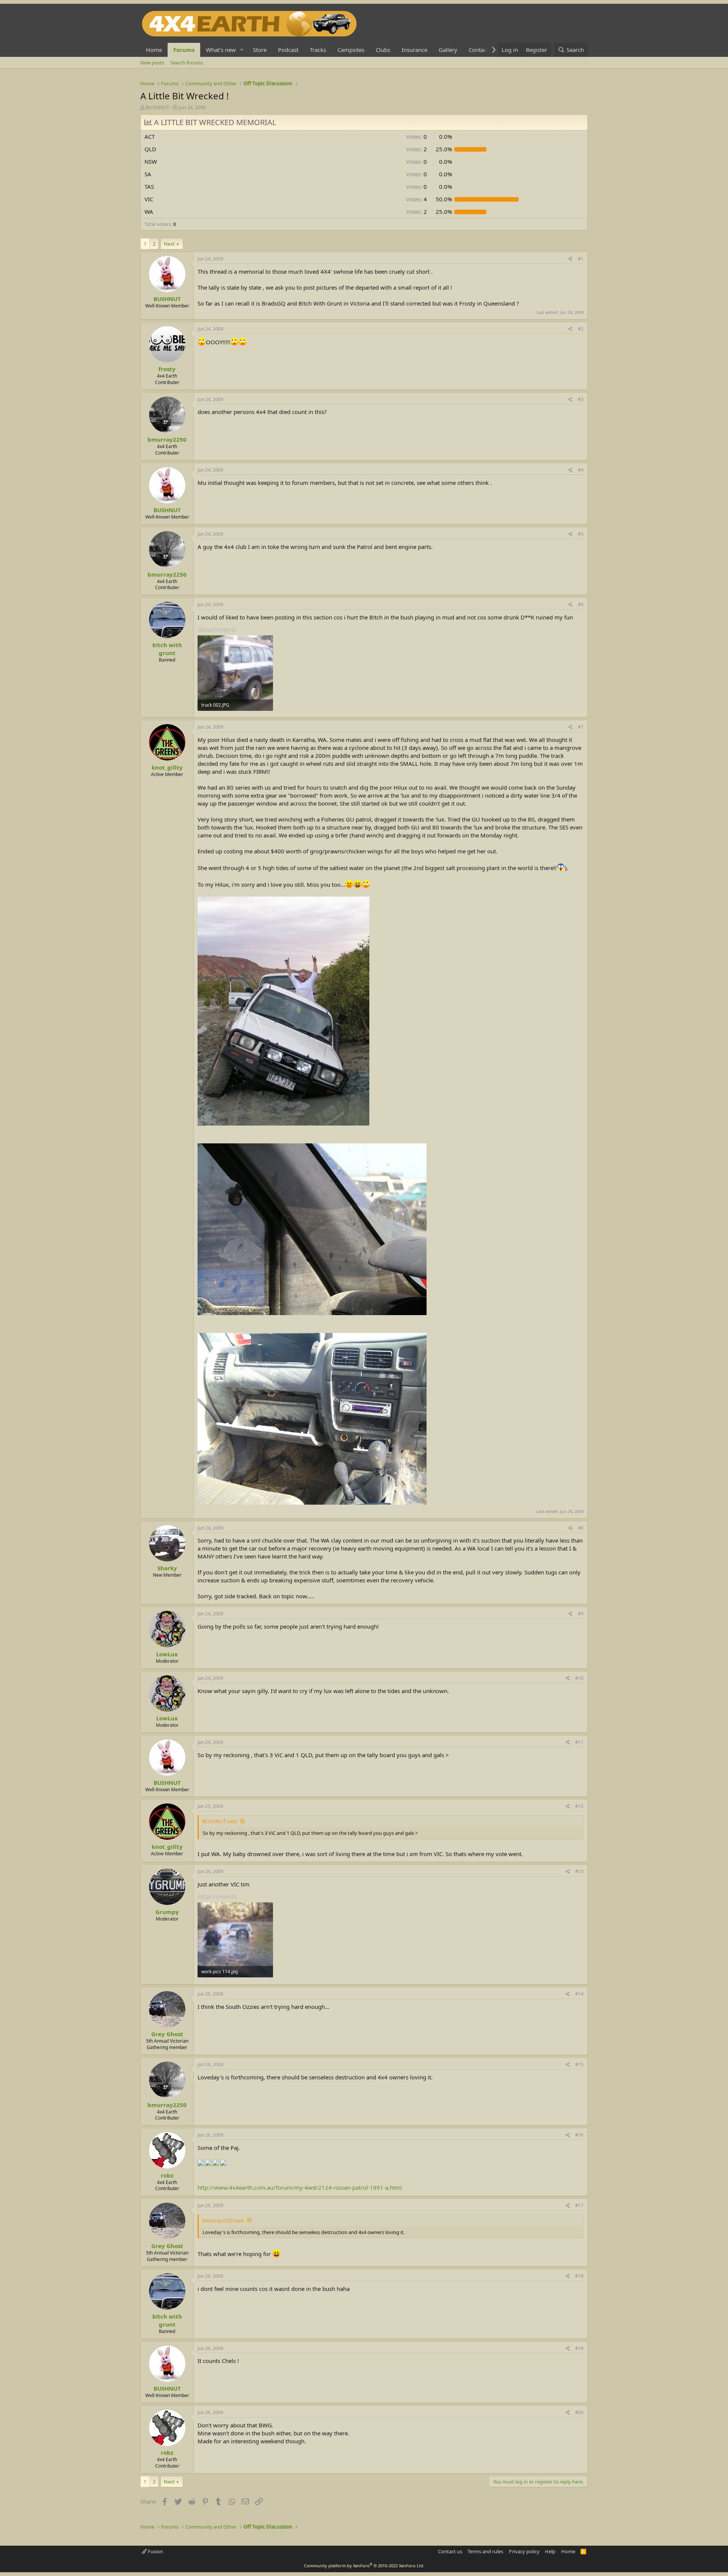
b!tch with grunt (167, 649)
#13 (579, 1871)
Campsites (351, 50)
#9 (581, 1614)
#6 (581, 604)
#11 (579, 1742)
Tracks (318, 50)
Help (550, 2551)
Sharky (167, 1568)
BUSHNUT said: (220, 1821)
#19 (579, 2348)
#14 (579, 1994)
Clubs (383, 50)
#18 (579, 2276)
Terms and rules (485, 2551)
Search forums (187, 63)
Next (169, 244)
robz (167, 2175)
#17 (579, 2205)
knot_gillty (167, 767)
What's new (221, 50)
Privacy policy (524, 2551)
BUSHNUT (157, 107)
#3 (581, 399)
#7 (581, 727)
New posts (152, 63)
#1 (581, 259)
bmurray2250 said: (223, 2220)
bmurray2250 (167, 439)
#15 (579, 2064)
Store (260, 50)
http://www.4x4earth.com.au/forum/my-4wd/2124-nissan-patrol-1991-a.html (300, 2187)
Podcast (288, 50)
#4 (581, 470)
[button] (242, 50)
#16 (579, 2135)
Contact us (450, 2551)
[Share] (570, 259)
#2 (581, 329)
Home (154, 50)
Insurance (414, 50)
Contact (479, 50)
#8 (581, 1528)
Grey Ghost (167, 2034)
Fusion (155, 2551)
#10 (579, 1678)
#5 (581, 534)
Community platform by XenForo (364, 2566)
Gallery (448, 50)
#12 (579, 1806)
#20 (579, 2412)
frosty (167, 369)
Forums (184, 50)
